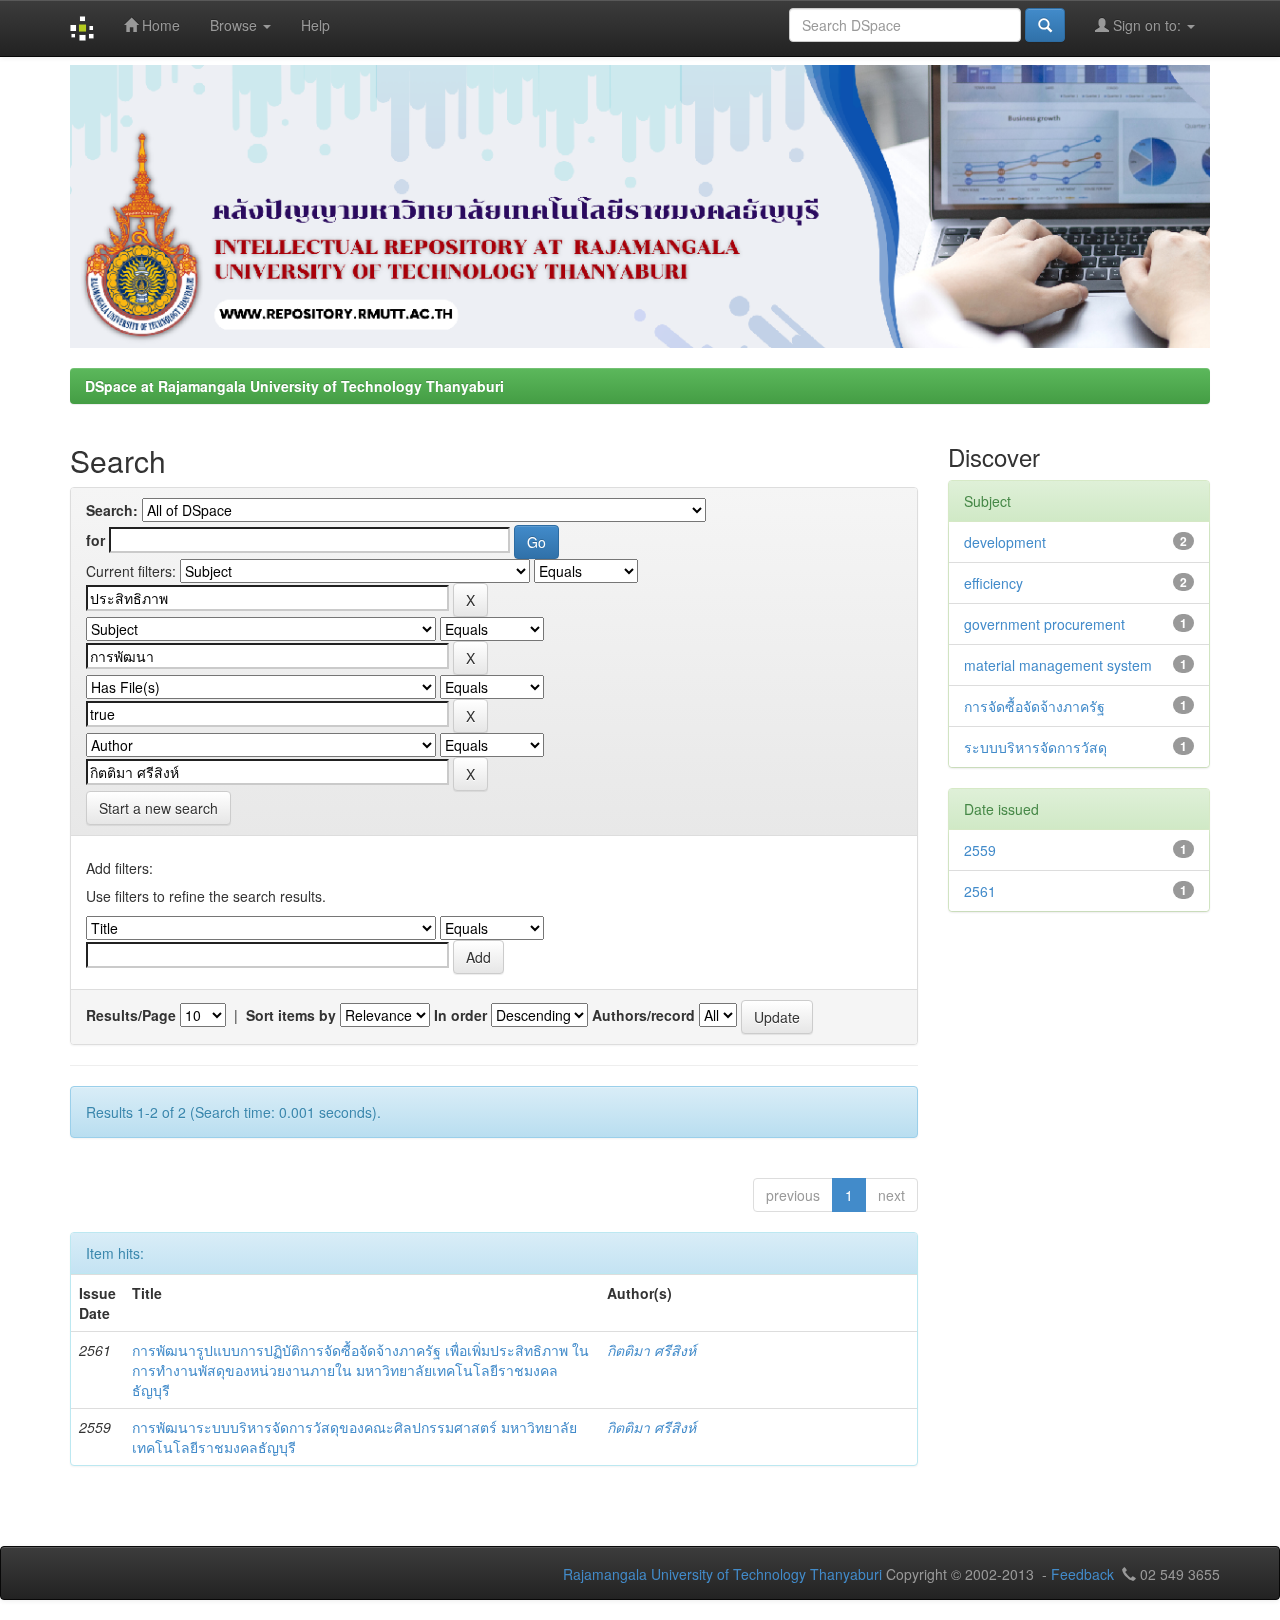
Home (159, 25)
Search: (112, 510)
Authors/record (643, 1015)
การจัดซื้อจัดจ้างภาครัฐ (1034, 706)
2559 (980, 850)
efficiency (993, 583)
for (95, 540)
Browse (235, 25)
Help (315, 25)
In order (460, 1015)
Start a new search (158, 808)
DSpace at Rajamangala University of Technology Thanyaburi (294, 386)
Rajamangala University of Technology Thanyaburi (722, 1574)
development (1005, 542)
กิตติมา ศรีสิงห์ (651, 1350)
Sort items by (291, 1015)
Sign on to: (1147, 25)
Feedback (1082, 1574)
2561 (980, 891)
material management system (1058, 665)
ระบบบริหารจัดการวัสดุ (1035, 747)
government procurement (1044, 624)
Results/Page (131, 1015)
